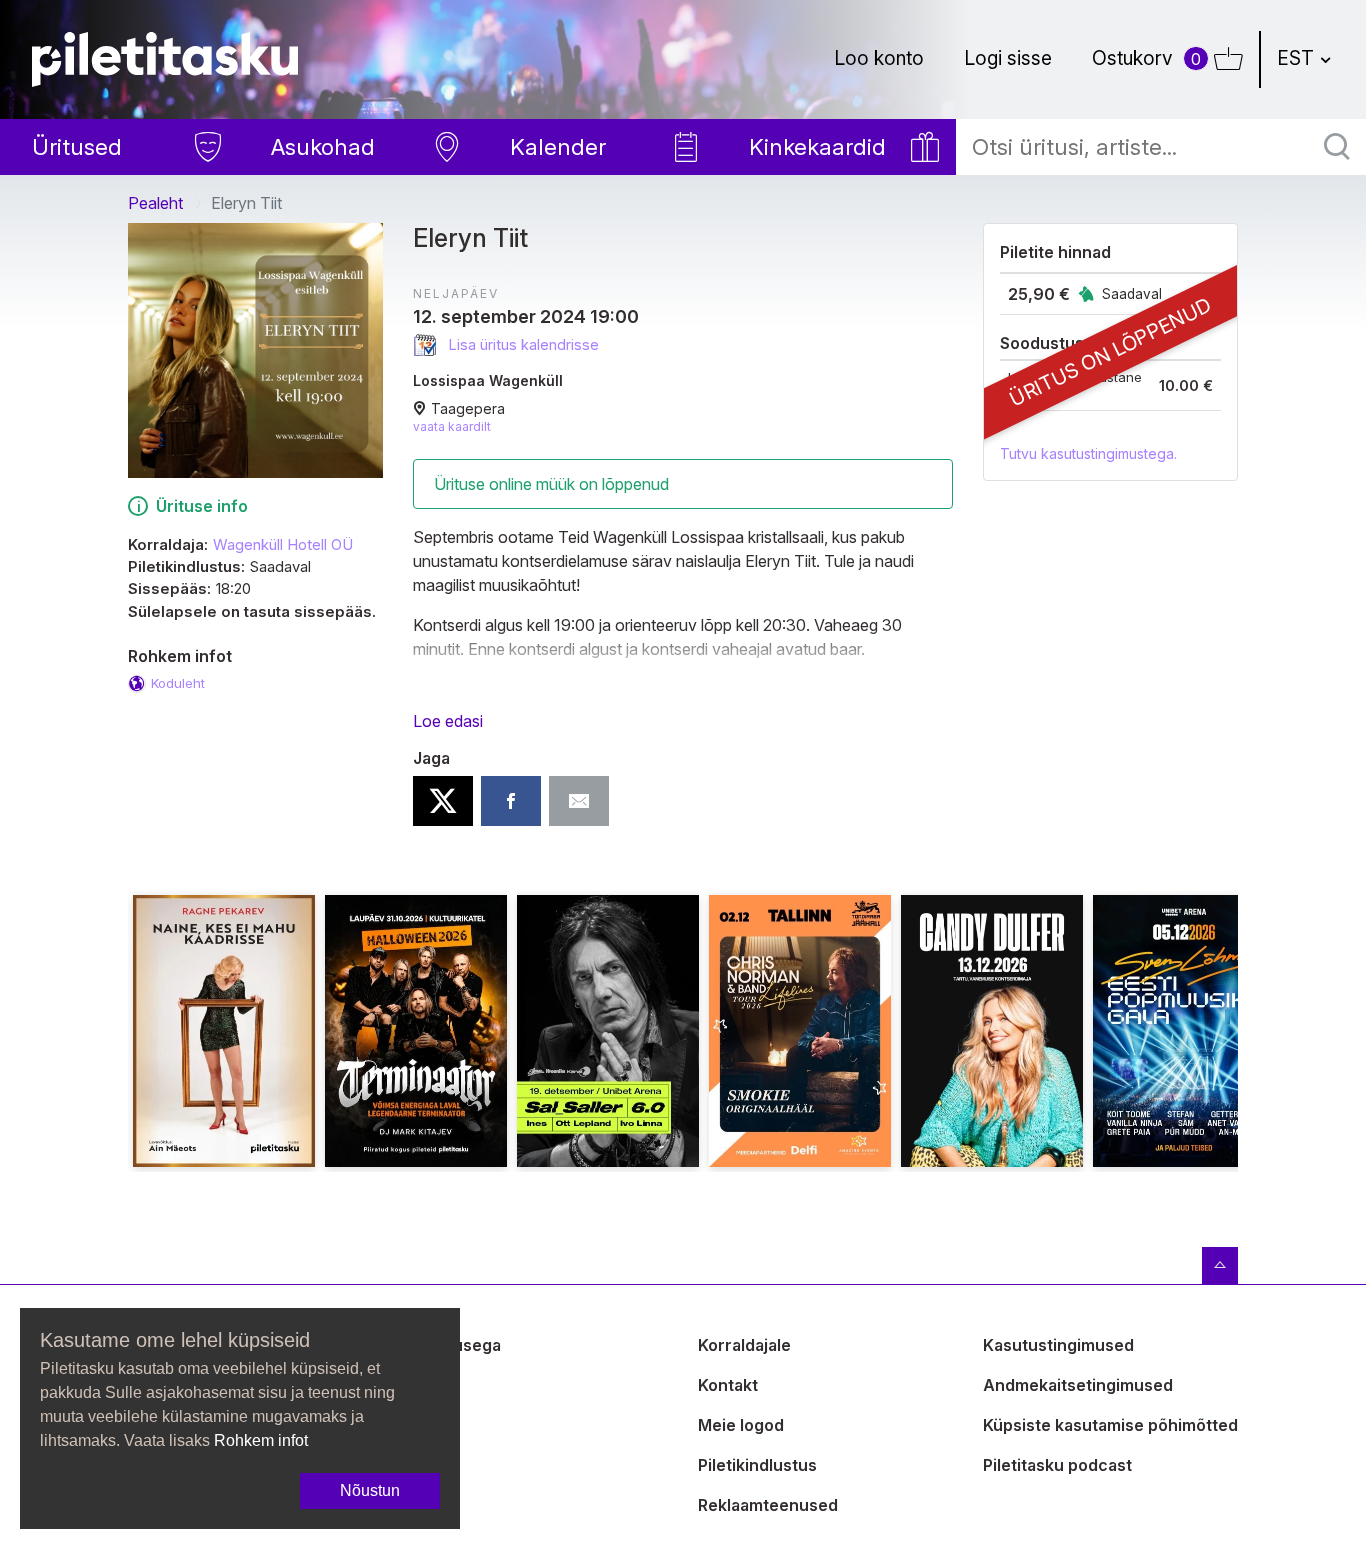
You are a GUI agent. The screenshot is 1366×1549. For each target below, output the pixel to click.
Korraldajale (744, 1345)
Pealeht (155, 203)
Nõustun (370, 1490)
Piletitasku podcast (1057, 1465)
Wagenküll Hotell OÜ (283, 545)
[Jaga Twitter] (443, 801)
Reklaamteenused (768, 1505)
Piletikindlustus (757, 1465)
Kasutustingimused (1058, 1345)
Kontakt (728, 1385)
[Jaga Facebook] (511, 801)
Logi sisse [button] (1008, 58)
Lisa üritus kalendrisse (522, 344)
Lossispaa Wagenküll (488, 380)
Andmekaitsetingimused (1078, 1385)
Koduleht (178, 683)
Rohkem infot (261, 1440)
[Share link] (579, 801)
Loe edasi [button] (448, 721)
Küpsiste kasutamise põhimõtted (1110, 1425)
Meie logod (741, 1425)
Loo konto (879, 58)
